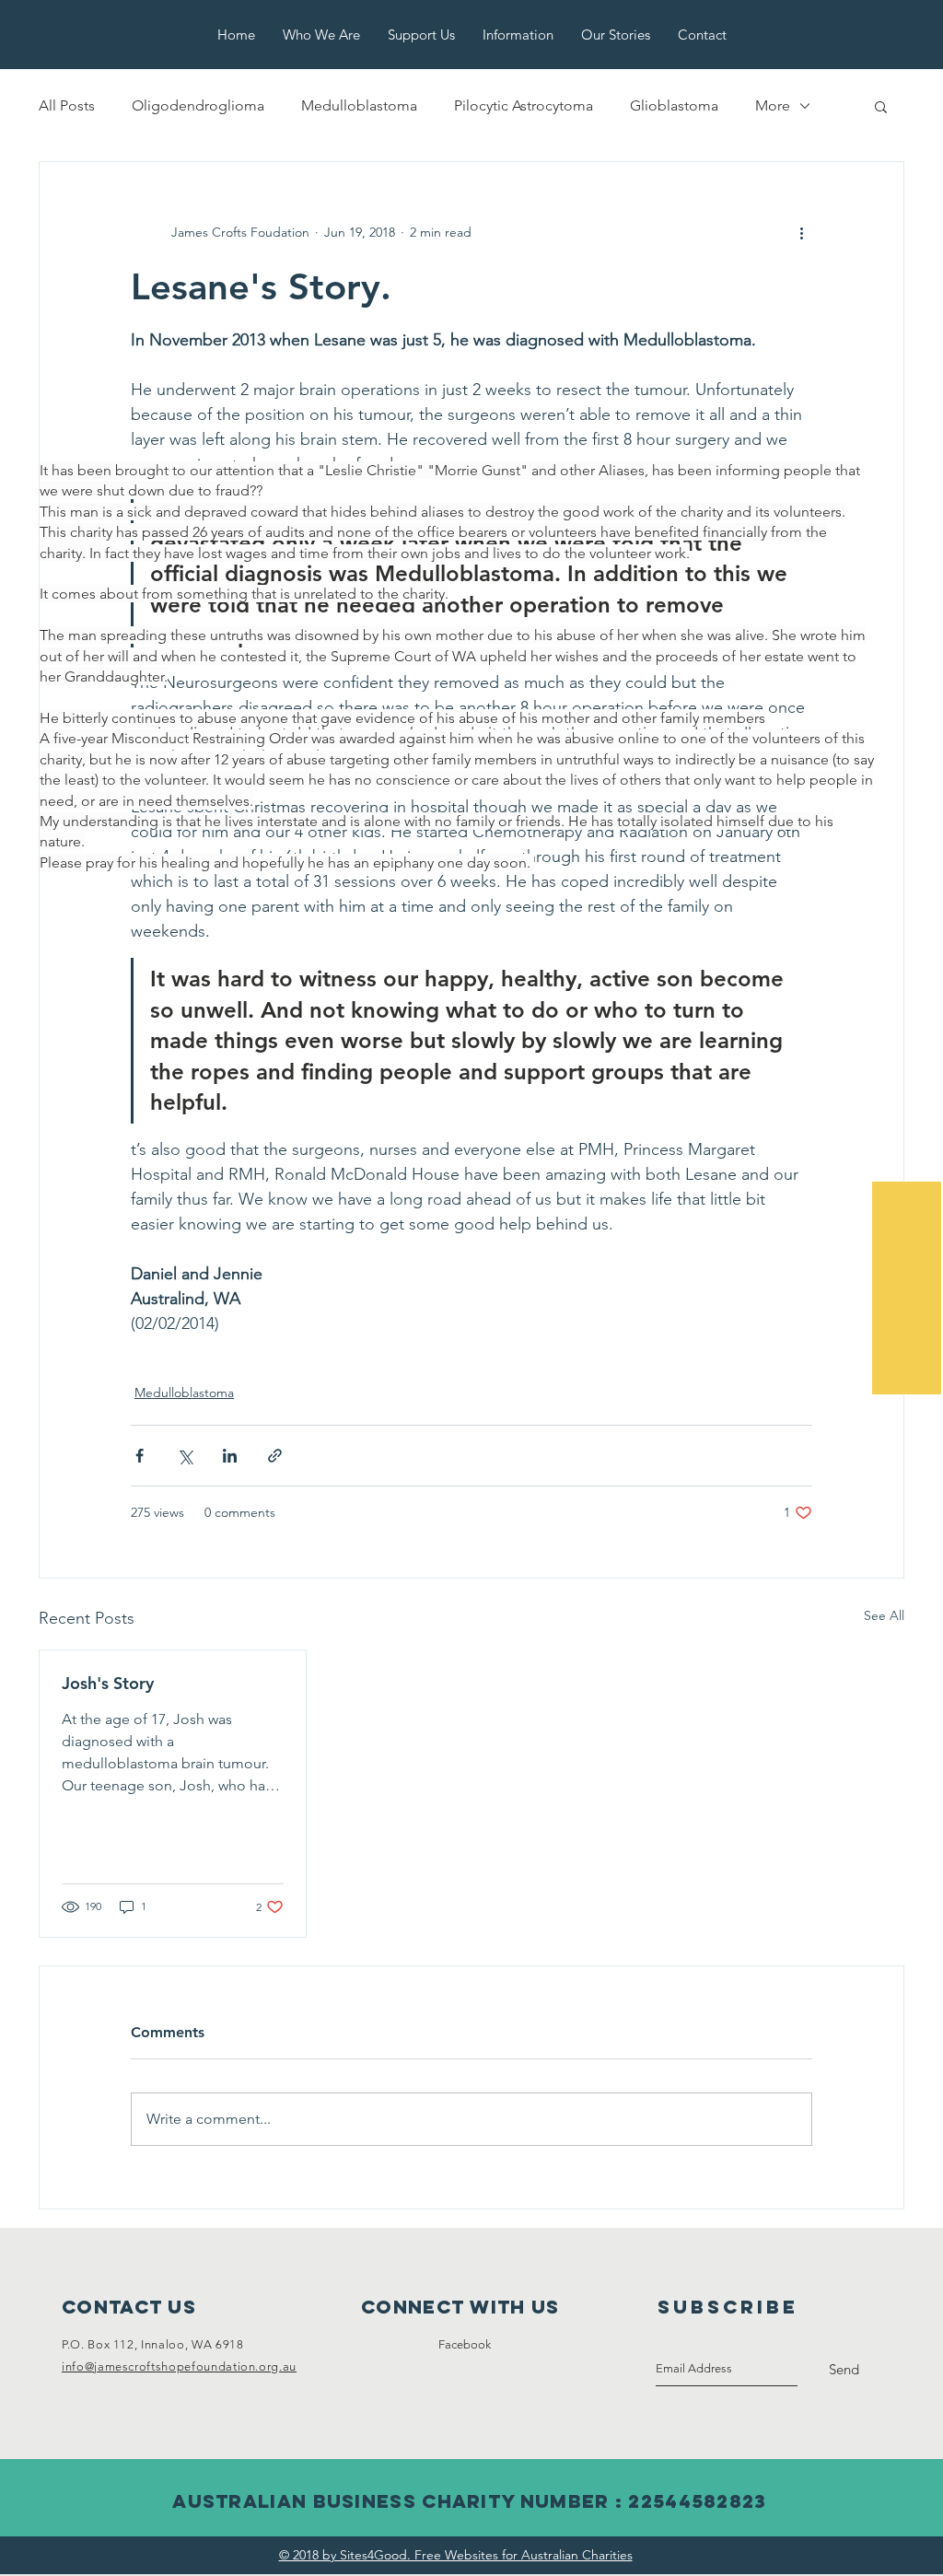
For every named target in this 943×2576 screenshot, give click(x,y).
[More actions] (801, 232)
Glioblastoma (674, 105)
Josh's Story (108, 1683)
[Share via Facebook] (140, 1456)
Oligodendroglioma (198, 105)
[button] (881, 106)
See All (884, 1615)
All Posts (67, 105)
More (773, 105)
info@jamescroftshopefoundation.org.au (179, 2366)
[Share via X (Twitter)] (185, 1456)
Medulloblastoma (359, 105)
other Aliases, (604, 470)
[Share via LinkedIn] (230, 1456)
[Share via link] (275, 1456)
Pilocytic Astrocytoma (524, 105)
